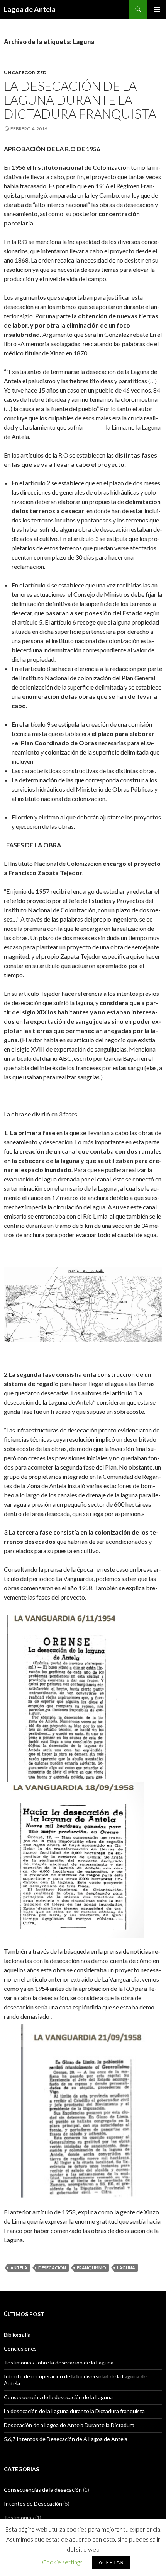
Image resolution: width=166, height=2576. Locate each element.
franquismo (91, 2268)
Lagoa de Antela (30, 9)
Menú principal (157, 9)
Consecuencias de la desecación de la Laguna (58, 2397)
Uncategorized (25, 73)
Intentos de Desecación (33, 2503)
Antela (19, 2268)
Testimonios (19, 2517)
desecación (52, 2268)
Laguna (126, 2268)
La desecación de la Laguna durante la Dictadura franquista (80, 100)
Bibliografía (17, 2334)
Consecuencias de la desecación (43, 2490)
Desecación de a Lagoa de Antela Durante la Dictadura (69, 2425)
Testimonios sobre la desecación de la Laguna (59, 2362)
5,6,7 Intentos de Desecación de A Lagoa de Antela (66, 2439)
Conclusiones (20, 2348)
